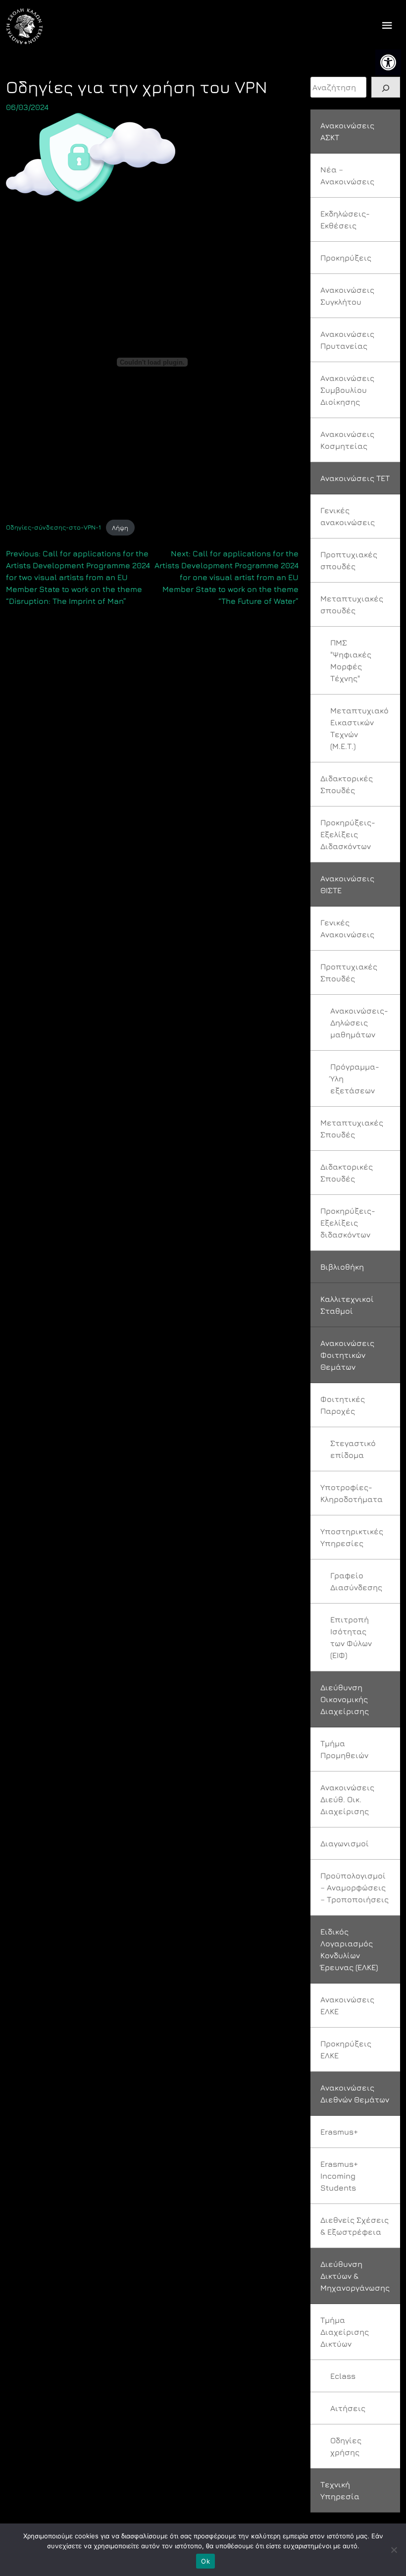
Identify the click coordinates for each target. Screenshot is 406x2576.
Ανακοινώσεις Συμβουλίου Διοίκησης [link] (347, 390)
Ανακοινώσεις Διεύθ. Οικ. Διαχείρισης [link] (347, 1799)
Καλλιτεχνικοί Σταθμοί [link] (347, 1305)
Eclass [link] (343, 2376)
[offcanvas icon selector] (387, 27)
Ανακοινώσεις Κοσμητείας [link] (347, 440)
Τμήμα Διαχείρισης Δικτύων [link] (345, 2332)
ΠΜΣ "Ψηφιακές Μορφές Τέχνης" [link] (351, 660)
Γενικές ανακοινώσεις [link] (348, 516)
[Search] (386, 87)
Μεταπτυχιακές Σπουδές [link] (352, 1128)
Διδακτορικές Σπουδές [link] (347, 784)
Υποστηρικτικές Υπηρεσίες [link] (352, 1537)
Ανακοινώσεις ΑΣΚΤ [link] (347, 131)
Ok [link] (205, 2561)
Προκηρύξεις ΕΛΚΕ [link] (346, 2049)
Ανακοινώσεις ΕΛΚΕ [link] (347, 2005)
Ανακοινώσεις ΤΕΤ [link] (355, 478)
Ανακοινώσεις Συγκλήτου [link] (347, 296)
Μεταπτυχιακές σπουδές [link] (352, 604)
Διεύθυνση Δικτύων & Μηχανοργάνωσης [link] (355, 2276)
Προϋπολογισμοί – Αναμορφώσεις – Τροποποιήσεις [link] (355, 1887)
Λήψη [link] (120, 528)
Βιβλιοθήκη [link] (342, 1267)
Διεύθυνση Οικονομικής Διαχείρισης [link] (345, 1699)
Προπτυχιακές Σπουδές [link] (349, 972)
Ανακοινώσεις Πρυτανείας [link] (347, 340)
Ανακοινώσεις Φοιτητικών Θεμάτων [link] (347, 1355)
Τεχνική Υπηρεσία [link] (340, 2490)
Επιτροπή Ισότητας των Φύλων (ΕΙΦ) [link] (351, 1637)
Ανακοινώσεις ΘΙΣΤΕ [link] (347, 884)
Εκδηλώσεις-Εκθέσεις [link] (345, 219)
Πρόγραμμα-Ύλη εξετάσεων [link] (355, 1078)
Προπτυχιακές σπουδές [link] (349, 560)
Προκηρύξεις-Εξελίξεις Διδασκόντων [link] (348, 834)
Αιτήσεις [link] (348, 2408)
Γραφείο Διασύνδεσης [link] (356, 1581)
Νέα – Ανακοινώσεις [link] (347, 175)
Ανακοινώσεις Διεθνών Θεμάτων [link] (355, 2093)
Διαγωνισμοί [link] (345, 1843)
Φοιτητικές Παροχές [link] (343, 1405)
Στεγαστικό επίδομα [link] (353, 1449)
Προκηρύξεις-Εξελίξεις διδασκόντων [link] (348, 1223)
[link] (388, 62)
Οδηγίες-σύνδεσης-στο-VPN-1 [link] (53, 528)
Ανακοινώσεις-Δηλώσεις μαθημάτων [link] (359, 1022)
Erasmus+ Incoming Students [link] (339, 2176)
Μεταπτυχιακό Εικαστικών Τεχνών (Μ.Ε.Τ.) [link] (359, 728)
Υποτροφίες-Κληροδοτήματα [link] (352, 1493)
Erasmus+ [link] (339, 2132)
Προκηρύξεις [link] (346, 258)
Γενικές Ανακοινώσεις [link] (347, 928)
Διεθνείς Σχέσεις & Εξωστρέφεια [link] (355, 2226)
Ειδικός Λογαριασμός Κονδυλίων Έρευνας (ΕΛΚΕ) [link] (349, 1949)
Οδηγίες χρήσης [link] (346, 2446)
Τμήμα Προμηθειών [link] (344, 1749)
